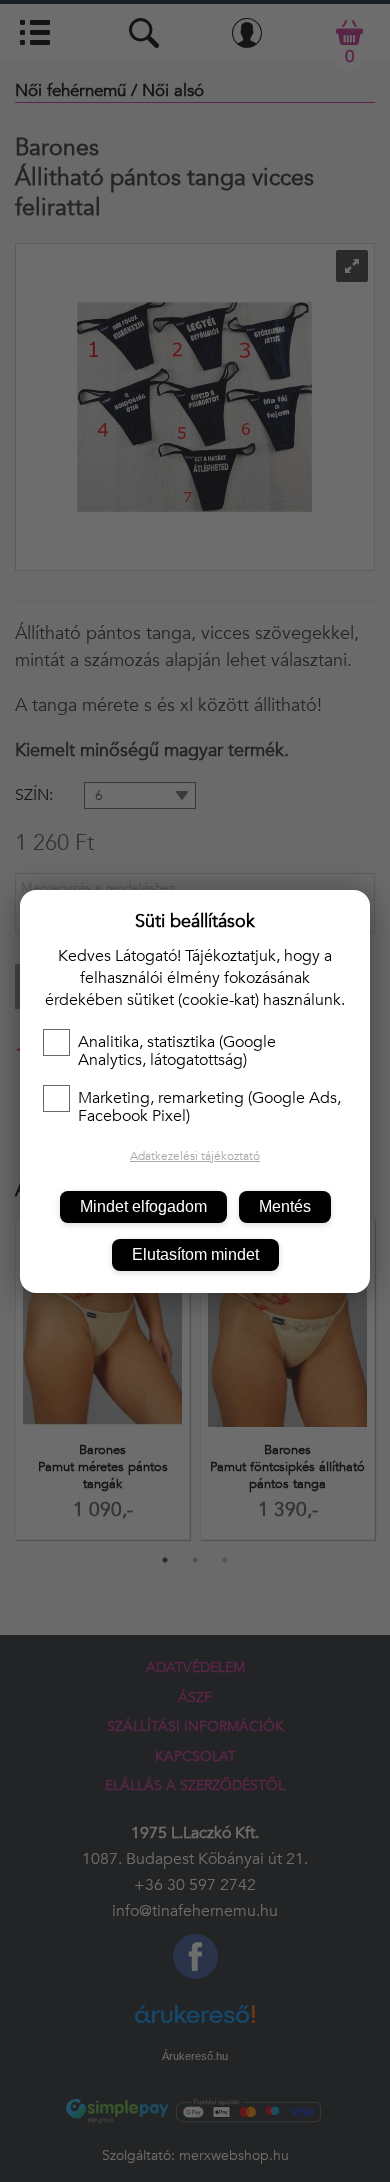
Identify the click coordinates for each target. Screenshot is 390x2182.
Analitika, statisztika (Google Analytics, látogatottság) (177, 1051)
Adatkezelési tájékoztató (195, 1156)
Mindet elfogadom (143, 1206)
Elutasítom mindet (195, 1254)
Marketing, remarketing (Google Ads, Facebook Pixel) (209, 1107)
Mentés (285, 1206)
